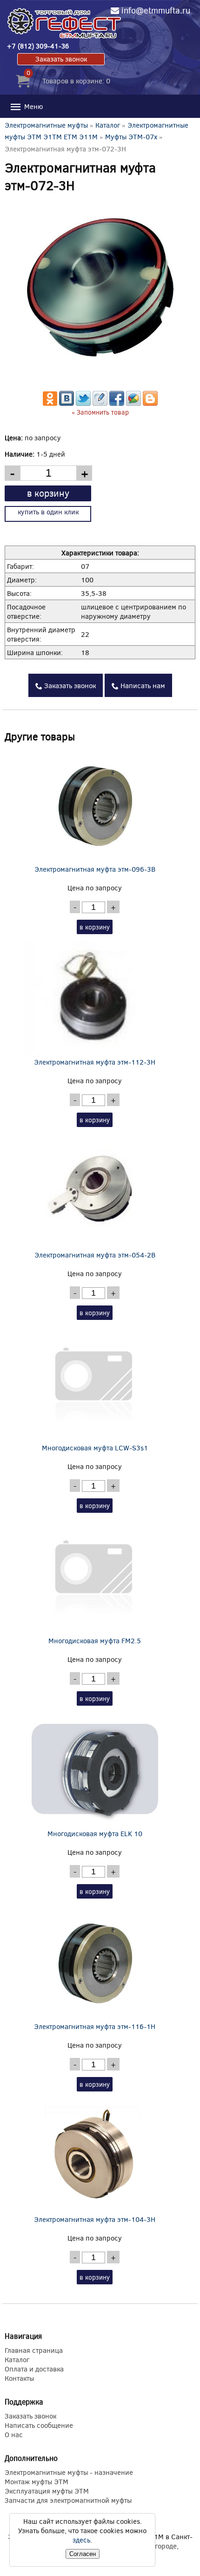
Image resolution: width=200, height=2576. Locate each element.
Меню (33, 106)
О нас (14, 2434)
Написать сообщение (39, 2425)
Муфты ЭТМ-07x (131, 137)
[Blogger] (150, 403)
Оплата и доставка (34, 2369)
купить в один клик (48, 512)
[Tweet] (83, 403)
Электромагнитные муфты (46, 125)
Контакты (19, 2378)
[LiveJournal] (100, 403)
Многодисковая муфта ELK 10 (95, 1833)
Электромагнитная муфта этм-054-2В (95, 1255)
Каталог (108, 125)
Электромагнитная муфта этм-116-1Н (95, 2026)
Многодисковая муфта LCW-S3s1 (95, 1448)
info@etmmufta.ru (156, 10)
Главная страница (34, 2350)
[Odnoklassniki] (50, 403)
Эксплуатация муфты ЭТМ (47, 2491)
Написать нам (142, 685)
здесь (81, 2540)
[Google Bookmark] (133, 403)
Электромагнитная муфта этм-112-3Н (95, 1062)
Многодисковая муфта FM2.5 (95, 1640)
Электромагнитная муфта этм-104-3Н (95, 2219)
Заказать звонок (61, 59)
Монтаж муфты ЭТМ (37, 2481)
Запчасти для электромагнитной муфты (68, 2500)
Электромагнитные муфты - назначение (69, 2472)
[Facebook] (117, 403)
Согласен (83, 2554)
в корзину (48, 493)
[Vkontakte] (67, 403)
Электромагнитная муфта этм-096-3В (95, 869)
